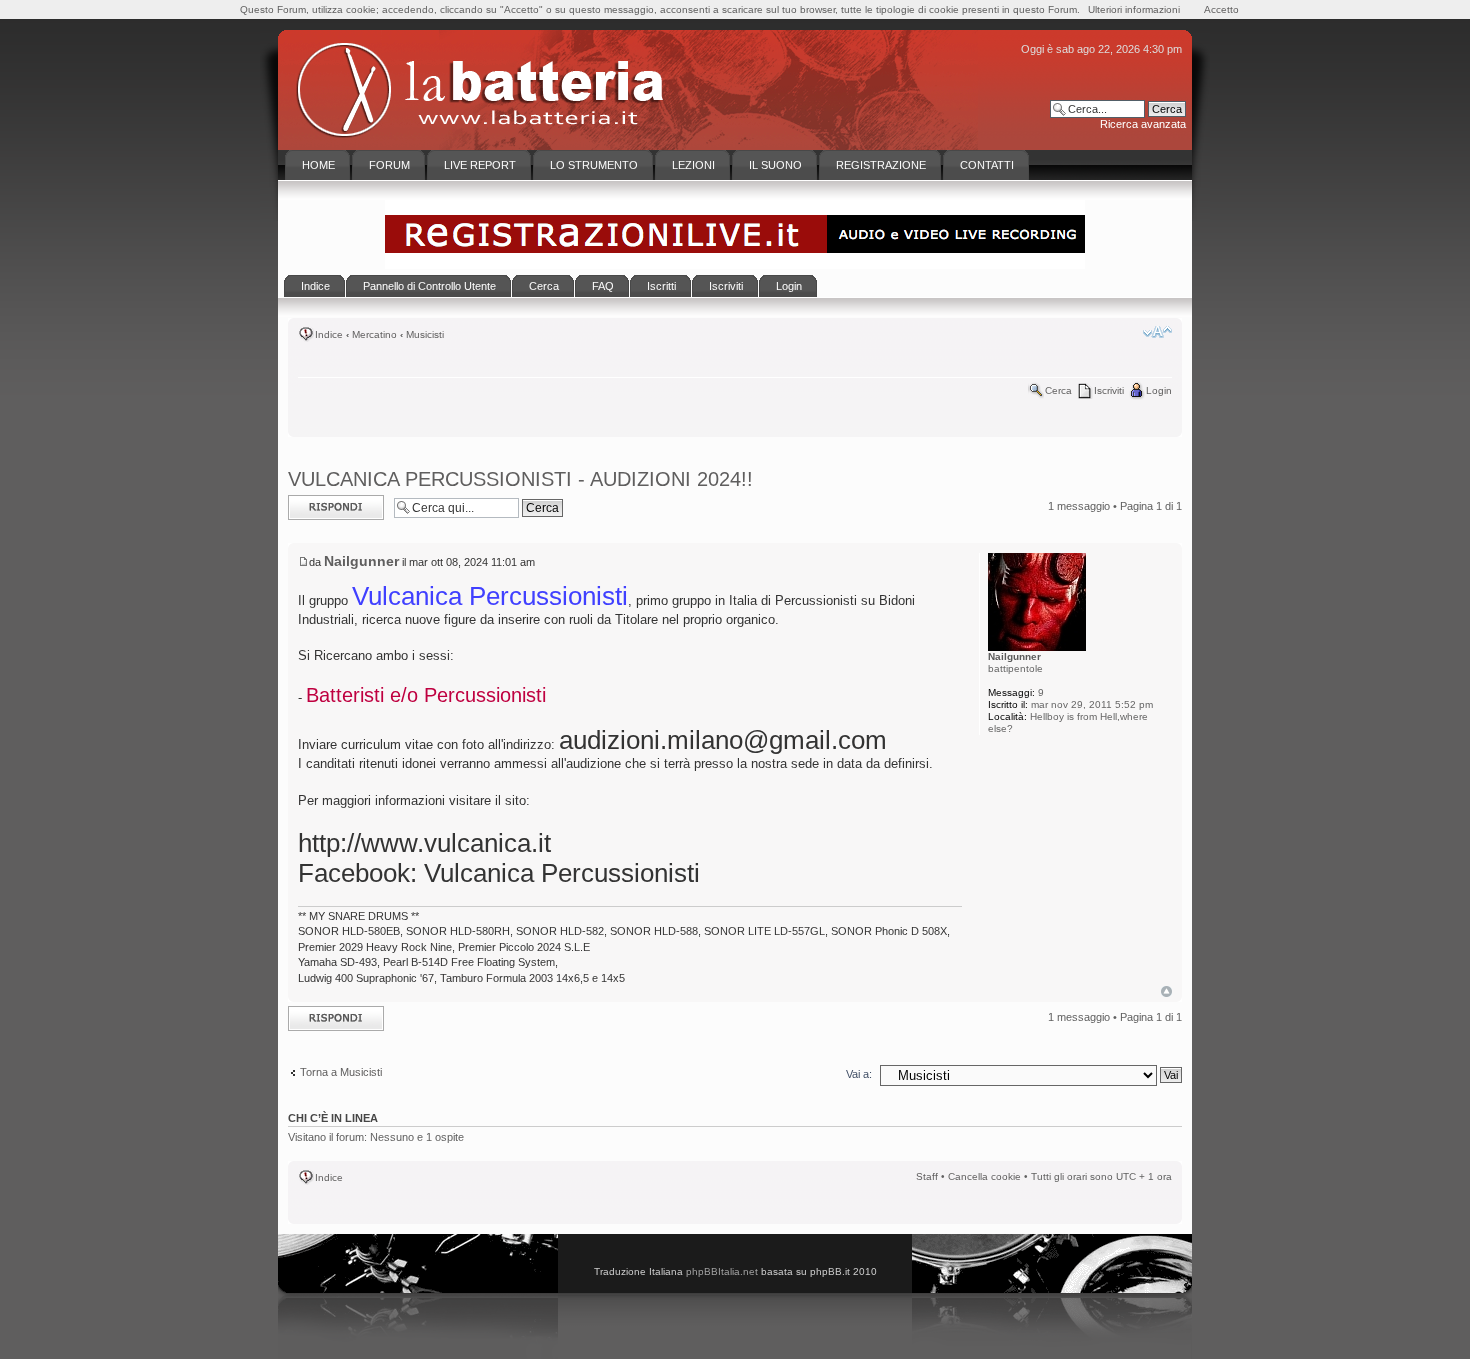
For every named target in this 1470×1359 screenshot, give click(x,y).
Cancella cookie (984, 1176)
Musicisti (425, 334)
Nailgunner (361, 561)
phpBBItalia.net (722, 1271)
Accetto (1221, 9)
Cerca (1058, 390)
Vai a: (859, 1074)
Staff (927, 1176)
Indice (329, 334)
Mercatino (374, 334)
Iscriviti (1109, 390)
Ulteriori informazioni (1134, 9)
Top (1166, 991)
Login (1159, 390)
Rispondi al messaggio (314, 507)
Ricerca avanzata (1143, 124)
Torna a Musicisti (341, 1072)
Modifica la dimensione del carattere (1157, 332)
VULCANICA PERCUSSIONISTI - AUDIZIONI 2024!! (520, 479)
